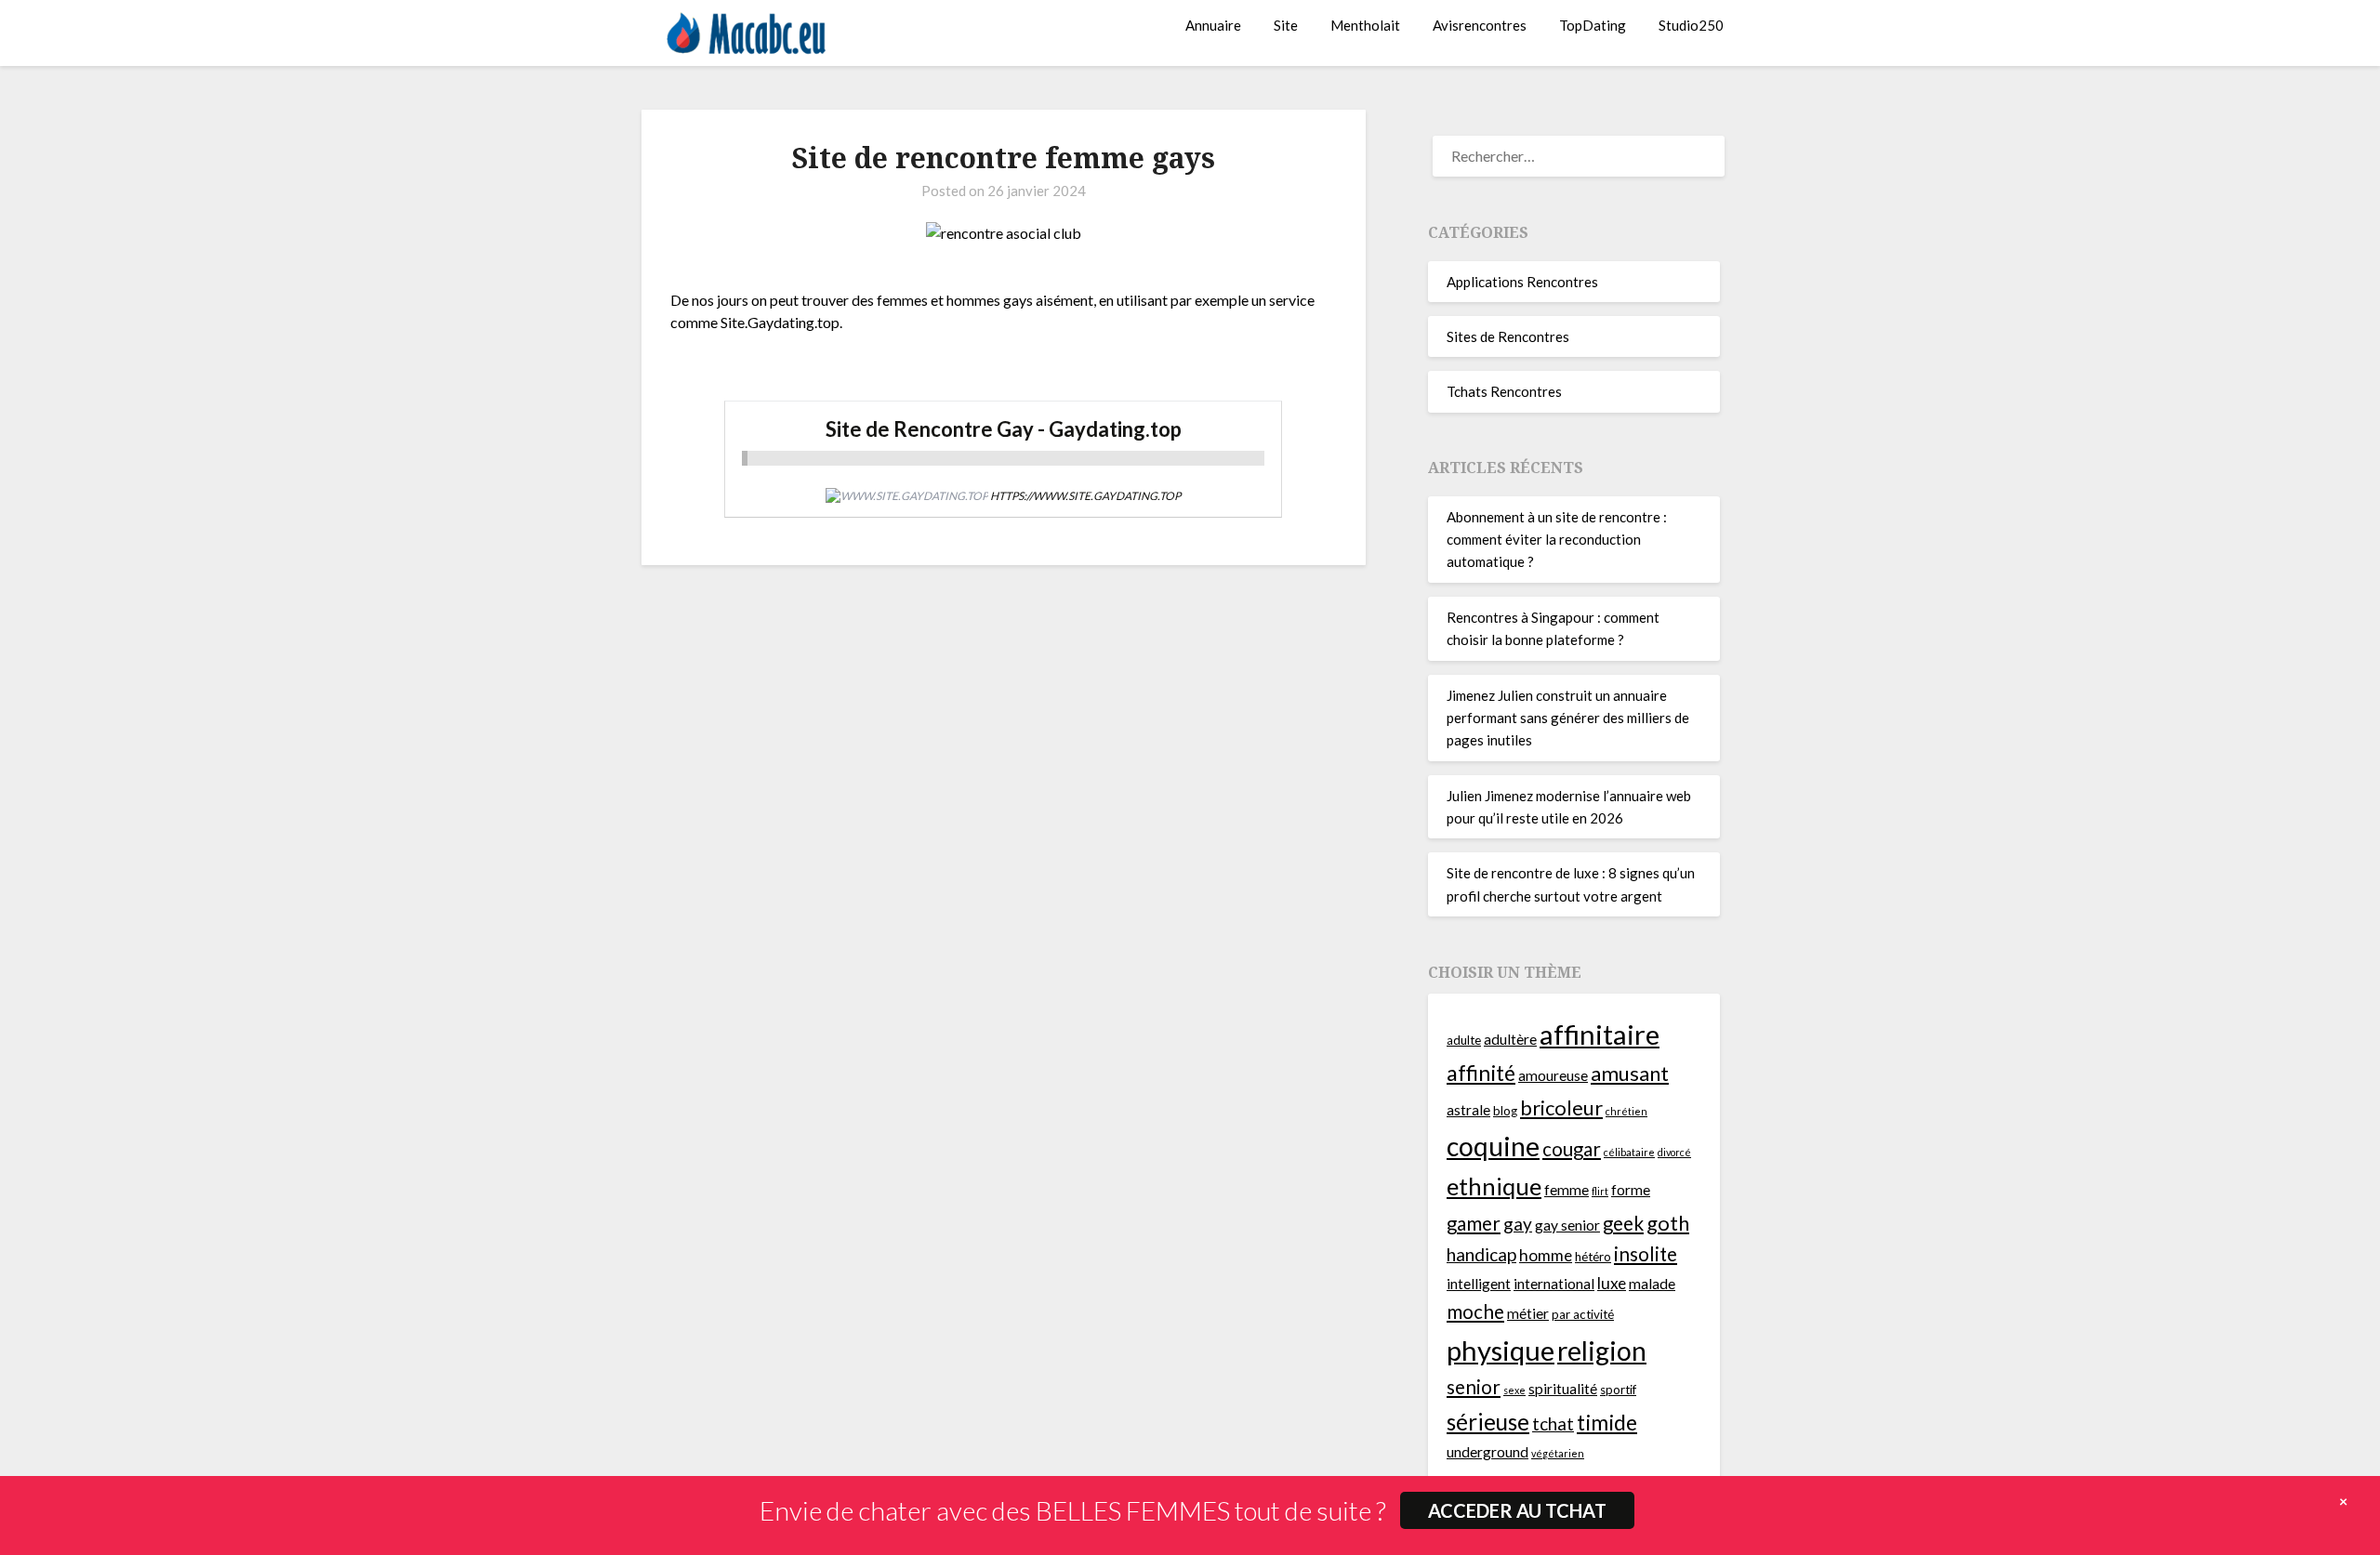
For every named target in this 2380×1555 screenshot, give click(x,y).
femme (1567, 1190)
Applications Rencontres (1522, 282)
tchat (1553, 1423)
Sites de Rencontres (1508, 336)
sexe (1514, 1390)
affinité (1481, 1073)
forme (1631, 1190)
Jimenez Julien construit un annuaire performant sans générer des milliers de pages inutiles (1568, 718)
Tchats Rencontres (1504, 391)
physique (1501, 1350)
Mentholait (1365, 25)
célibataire (1629, 1152)
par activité (1583, 1314)
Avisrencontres (1480, 25)
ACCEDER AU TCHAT (1517, 1510)
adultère (1510, 1039)
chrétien (1626, 1111)
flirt (1600, 1191)
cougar (1572, 1149)
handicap (1481, 1254)
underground (1487, 1452)
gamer (1474, 1223)
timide (1607, 1422)
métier (1528, 1313)
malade (1652, 1284)
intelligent (1479, 1284)
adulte (1464, 1040)
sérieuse (1488, 1422)
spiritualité (1563, 1389)
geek (1623, 1223)
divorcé (1674, 1152)
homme (1546, 1255)
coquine (1493, 1146)
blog (1505, 1111)
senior (1474, 1387)
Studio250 (1691, 25)
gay (1518, 1224)
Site (1286, 25)
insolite (1646, 1254)
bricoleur (1561, 1107)
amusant (1630, 1073)
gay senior (1567, 1225)
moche (1475, 1311)
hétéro (1593, 1257)
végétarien (1558, 1453)
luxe (1612, 1283)
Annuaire (1213, 25)
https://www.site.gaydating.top (1085, 496)
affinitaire (1600, 1034)
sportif (1618, 1390)
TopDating (1593, 25)
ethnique (1494, 1186)
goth (1668, 1223)
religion (1602, 1351)
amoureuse (1553, 1075)
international (1554, 1284)
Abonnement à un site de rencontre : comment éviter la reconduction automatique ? (1557, 540)
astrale (1468, 1110)
